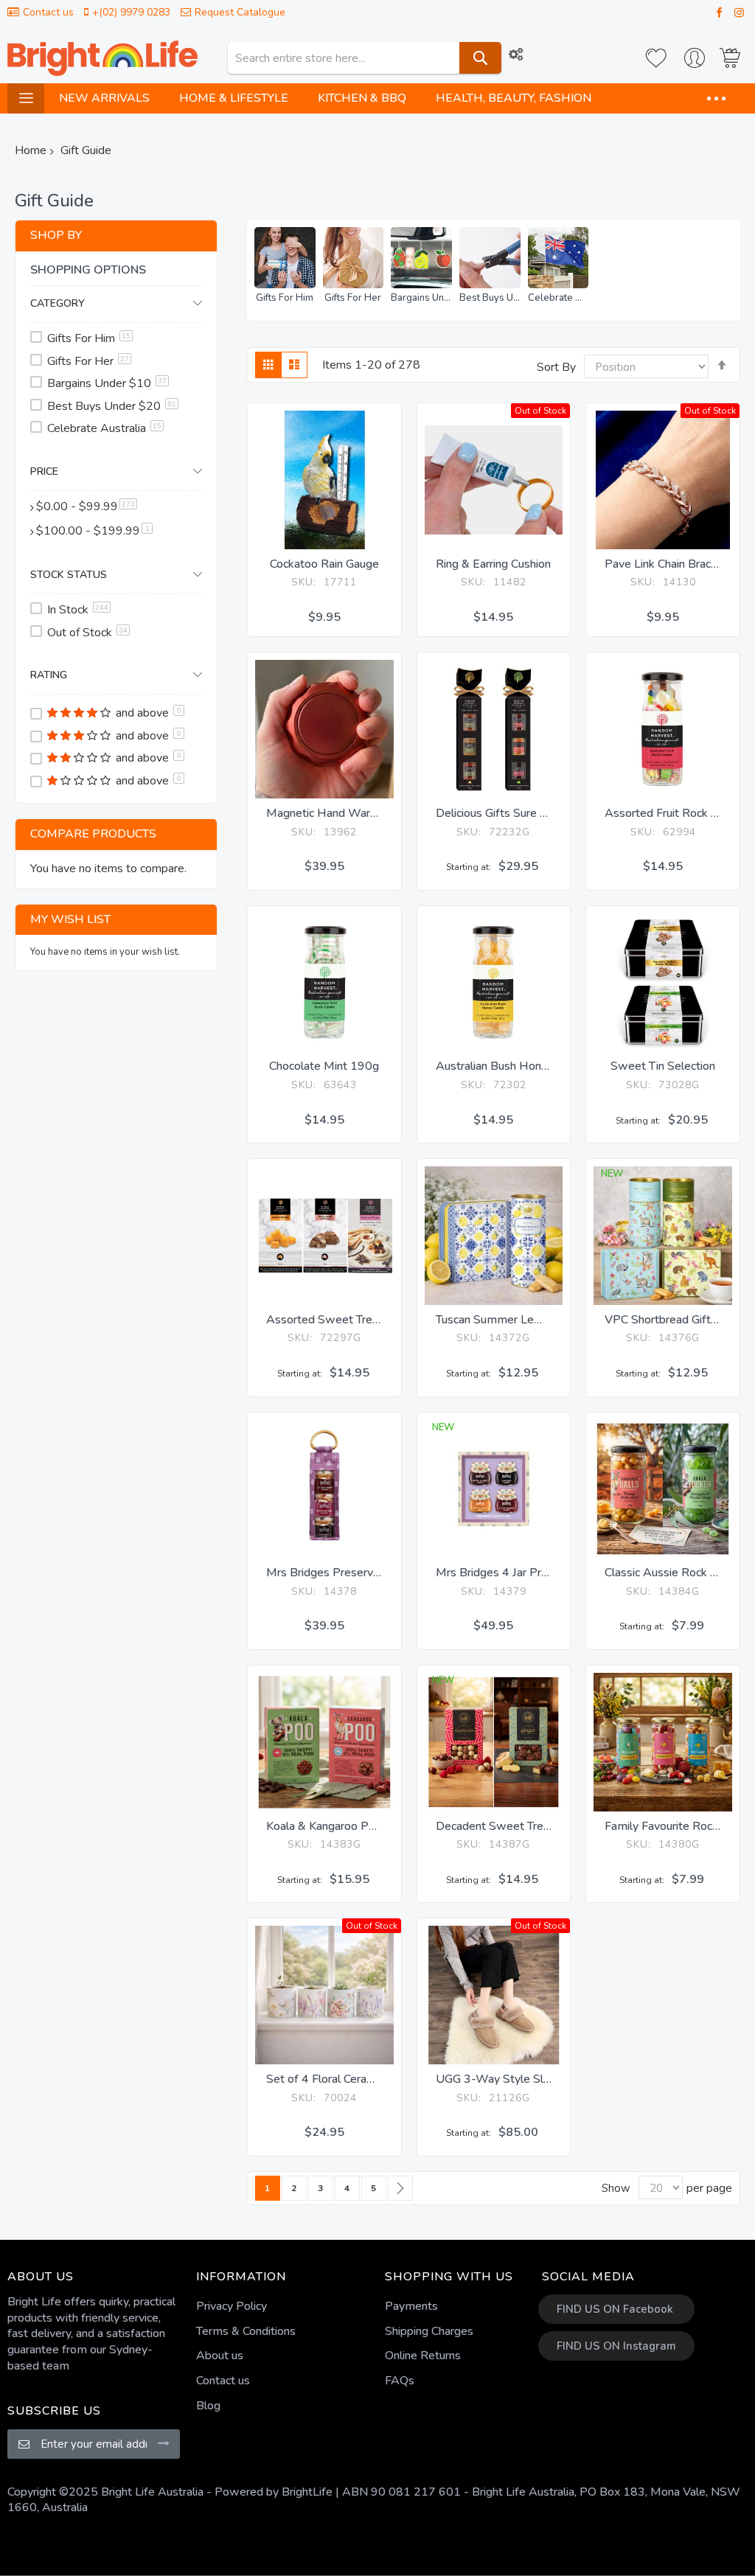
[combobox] (365, 58)
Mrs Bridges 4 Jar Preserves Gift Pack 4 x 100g (560, 1573)
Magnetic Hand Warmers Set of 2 (354, 813)
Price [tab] (44, 471)
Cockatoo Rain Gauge (324, 564)
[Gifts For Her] (354, 258)
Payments (411, 2306)
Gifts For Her (353, 298)
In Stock (78, 610)
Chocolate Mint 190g (324, 1066)
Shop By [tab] (56, 235)
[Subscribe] (164, 2443)
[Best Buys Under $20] (490, 258)
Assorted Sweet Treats (327, 1320)
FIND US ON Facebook (615, 2309)
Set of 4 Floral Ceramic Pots (339, 2079)
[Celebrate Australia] (559, 258)
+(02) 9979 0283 (131, 12)
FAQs (400, 2381)
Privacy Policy (232, 2306)
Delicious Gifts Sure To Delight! (515, 813)
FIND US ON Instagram (616, 2346)
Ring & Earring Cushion (493, 564)
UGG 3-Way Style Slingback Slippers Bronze (551, 2079)
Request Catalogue (240, 12)
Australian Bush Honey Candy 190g (528, 1066)
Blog (208, 2406)
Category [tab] (58, 303)
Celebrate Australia (559, 298)
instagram (736, 13)
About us (220, 2356)
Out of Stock (87, 633)
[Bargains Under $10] (421, 258)
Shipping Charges (429, 2331)
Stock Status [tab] (69, 575)
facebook (716, 13)
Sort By (556, 367)
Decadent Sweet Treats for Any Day (530, 1826)
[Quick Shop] (324, 520)
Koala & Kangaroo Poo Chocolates (354, 1826)
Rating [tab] (49, 675)
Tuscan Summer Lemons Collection (526, 1320)
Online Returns (423, 2356)
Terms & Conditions (246, 2331)
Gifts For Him (285, 298)
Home (31, 150)
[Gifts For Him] (285, 258)
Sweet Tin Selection (663, 1066)
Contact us (48, 12)
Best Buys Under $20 (490, 298)
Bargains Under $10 (421, 298)
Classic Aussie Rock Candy (673, 1573)
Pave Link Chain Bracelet (668, 564)
